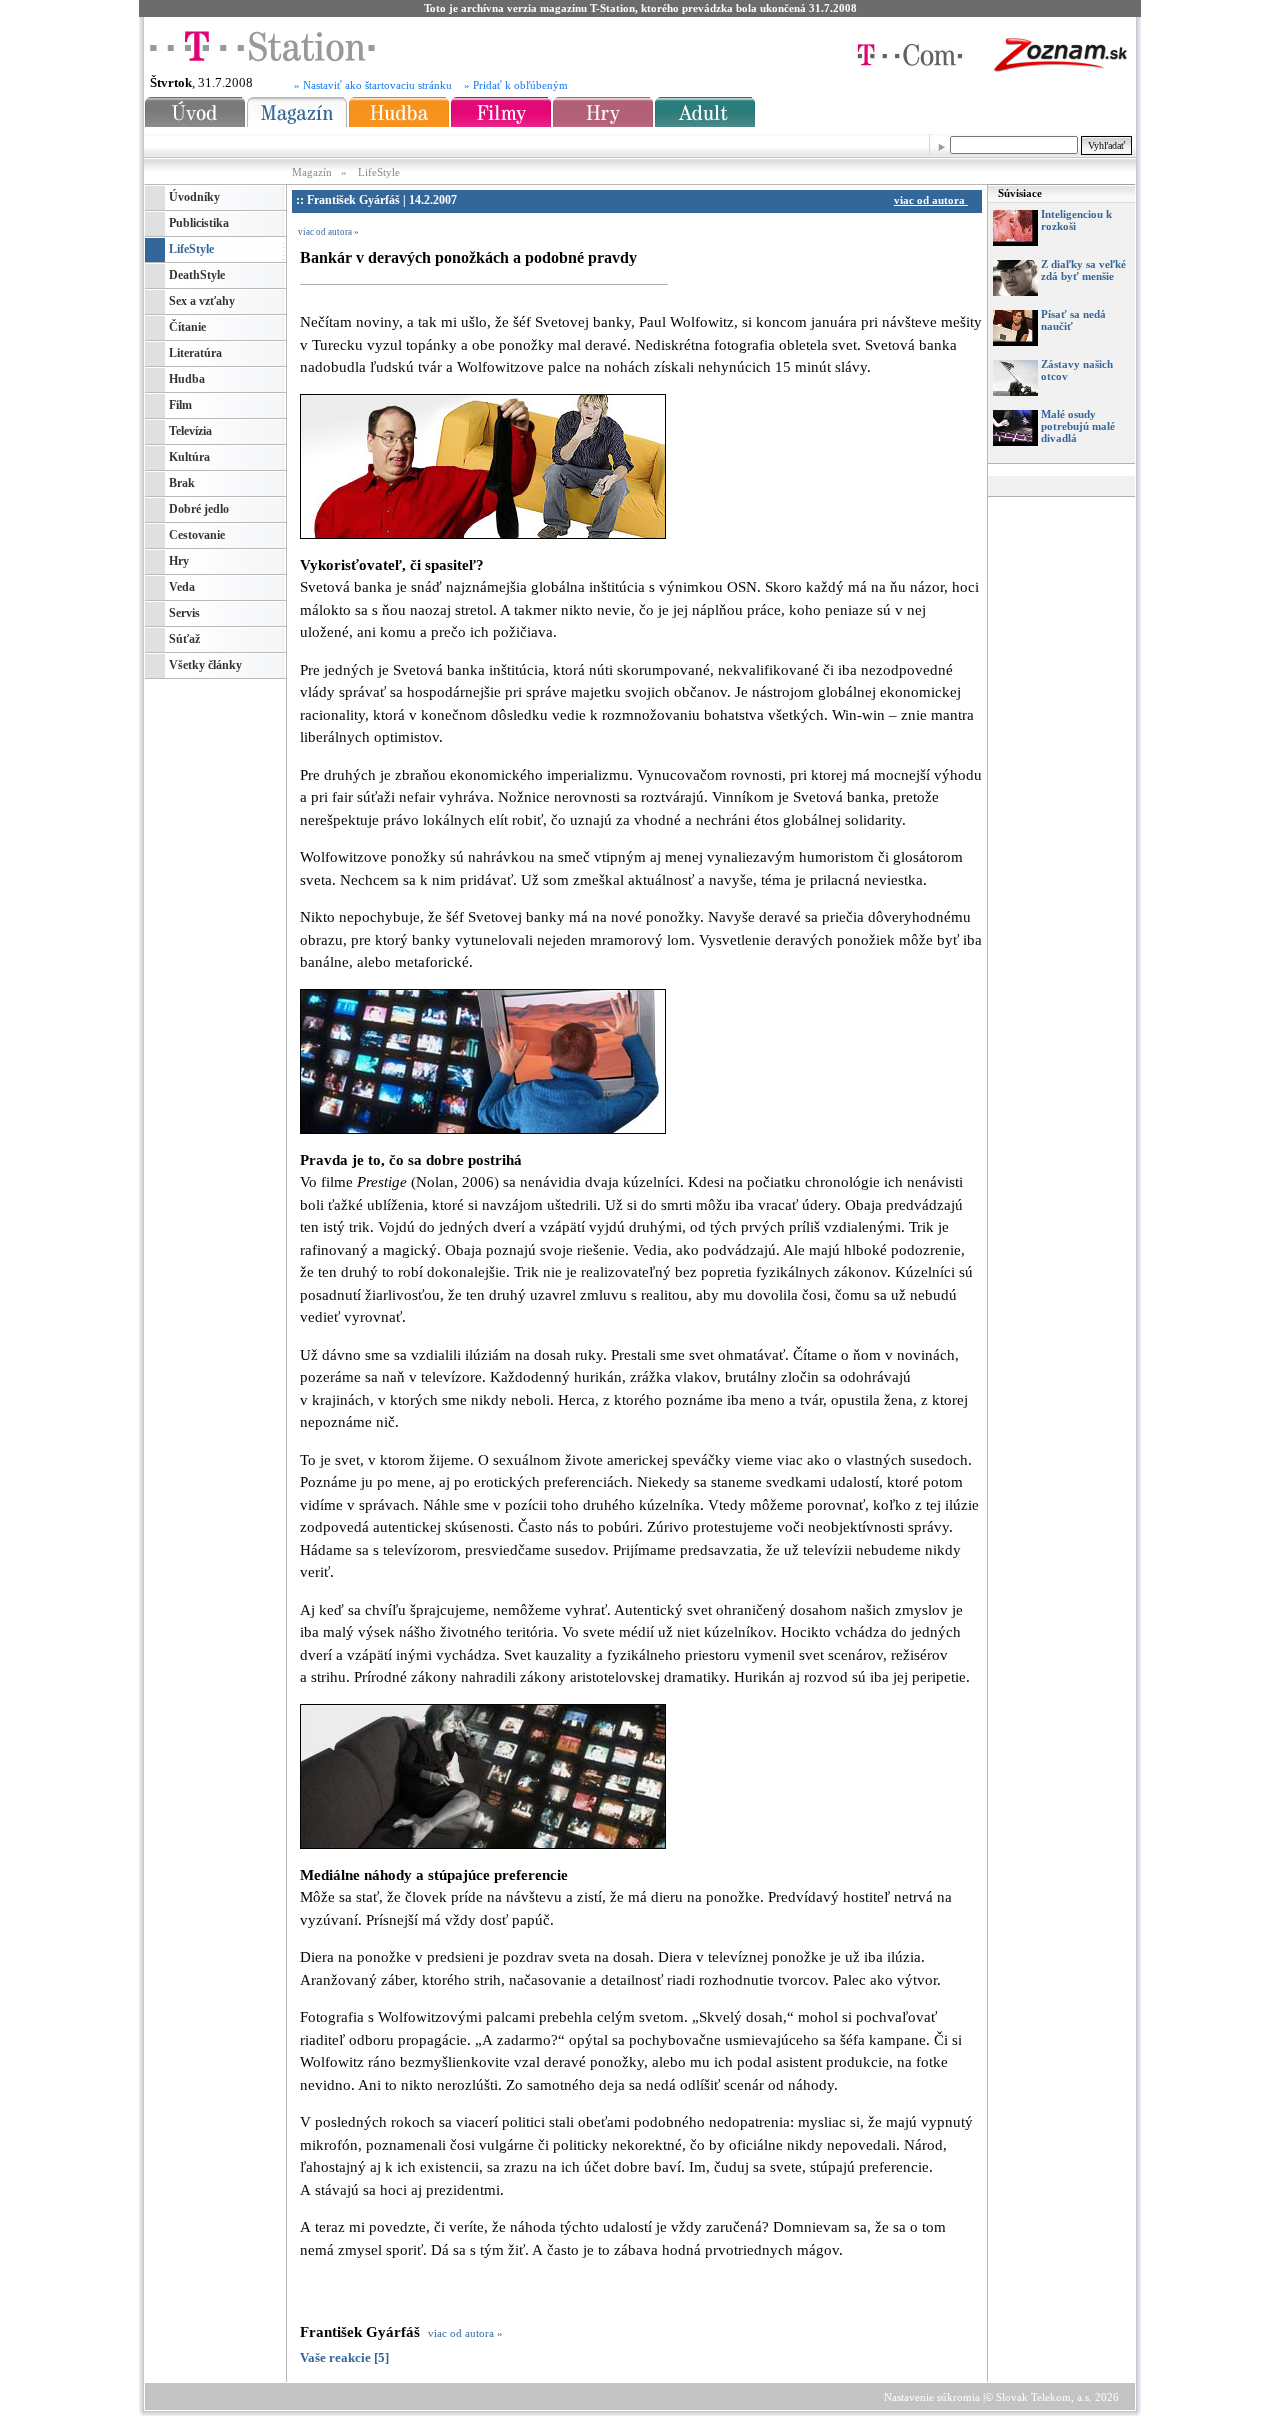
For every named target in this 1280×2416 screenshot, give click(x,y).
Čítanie (187, 327)
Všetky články (205, 665)
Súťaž (184, 639)
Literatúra (195, 353)
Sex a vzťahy (202, 301)
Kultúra (189, 457)
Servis (184, 613)
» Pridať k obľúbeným (516, 85)
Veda (182, 587)
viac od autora (931, 200)
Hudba (187, 379)
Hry (179, 561)
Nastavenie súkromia (932, 2397)
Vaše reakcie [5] (344, 2357)
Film (180, 405)
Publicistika (199, 223)
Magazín (313, 172)
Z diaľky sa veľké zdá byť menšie (1083, 270)
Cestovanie (197, 535)
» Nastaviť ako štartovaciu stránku (373, 85)
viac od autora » (328, 232)
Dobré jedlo (199, 509)
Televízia (190, 431)
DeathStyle (197, 275)
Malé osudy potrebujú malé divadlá (1078, 426)
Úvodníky (194, 197)
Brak (182, 483)
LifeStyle (379, 172)
